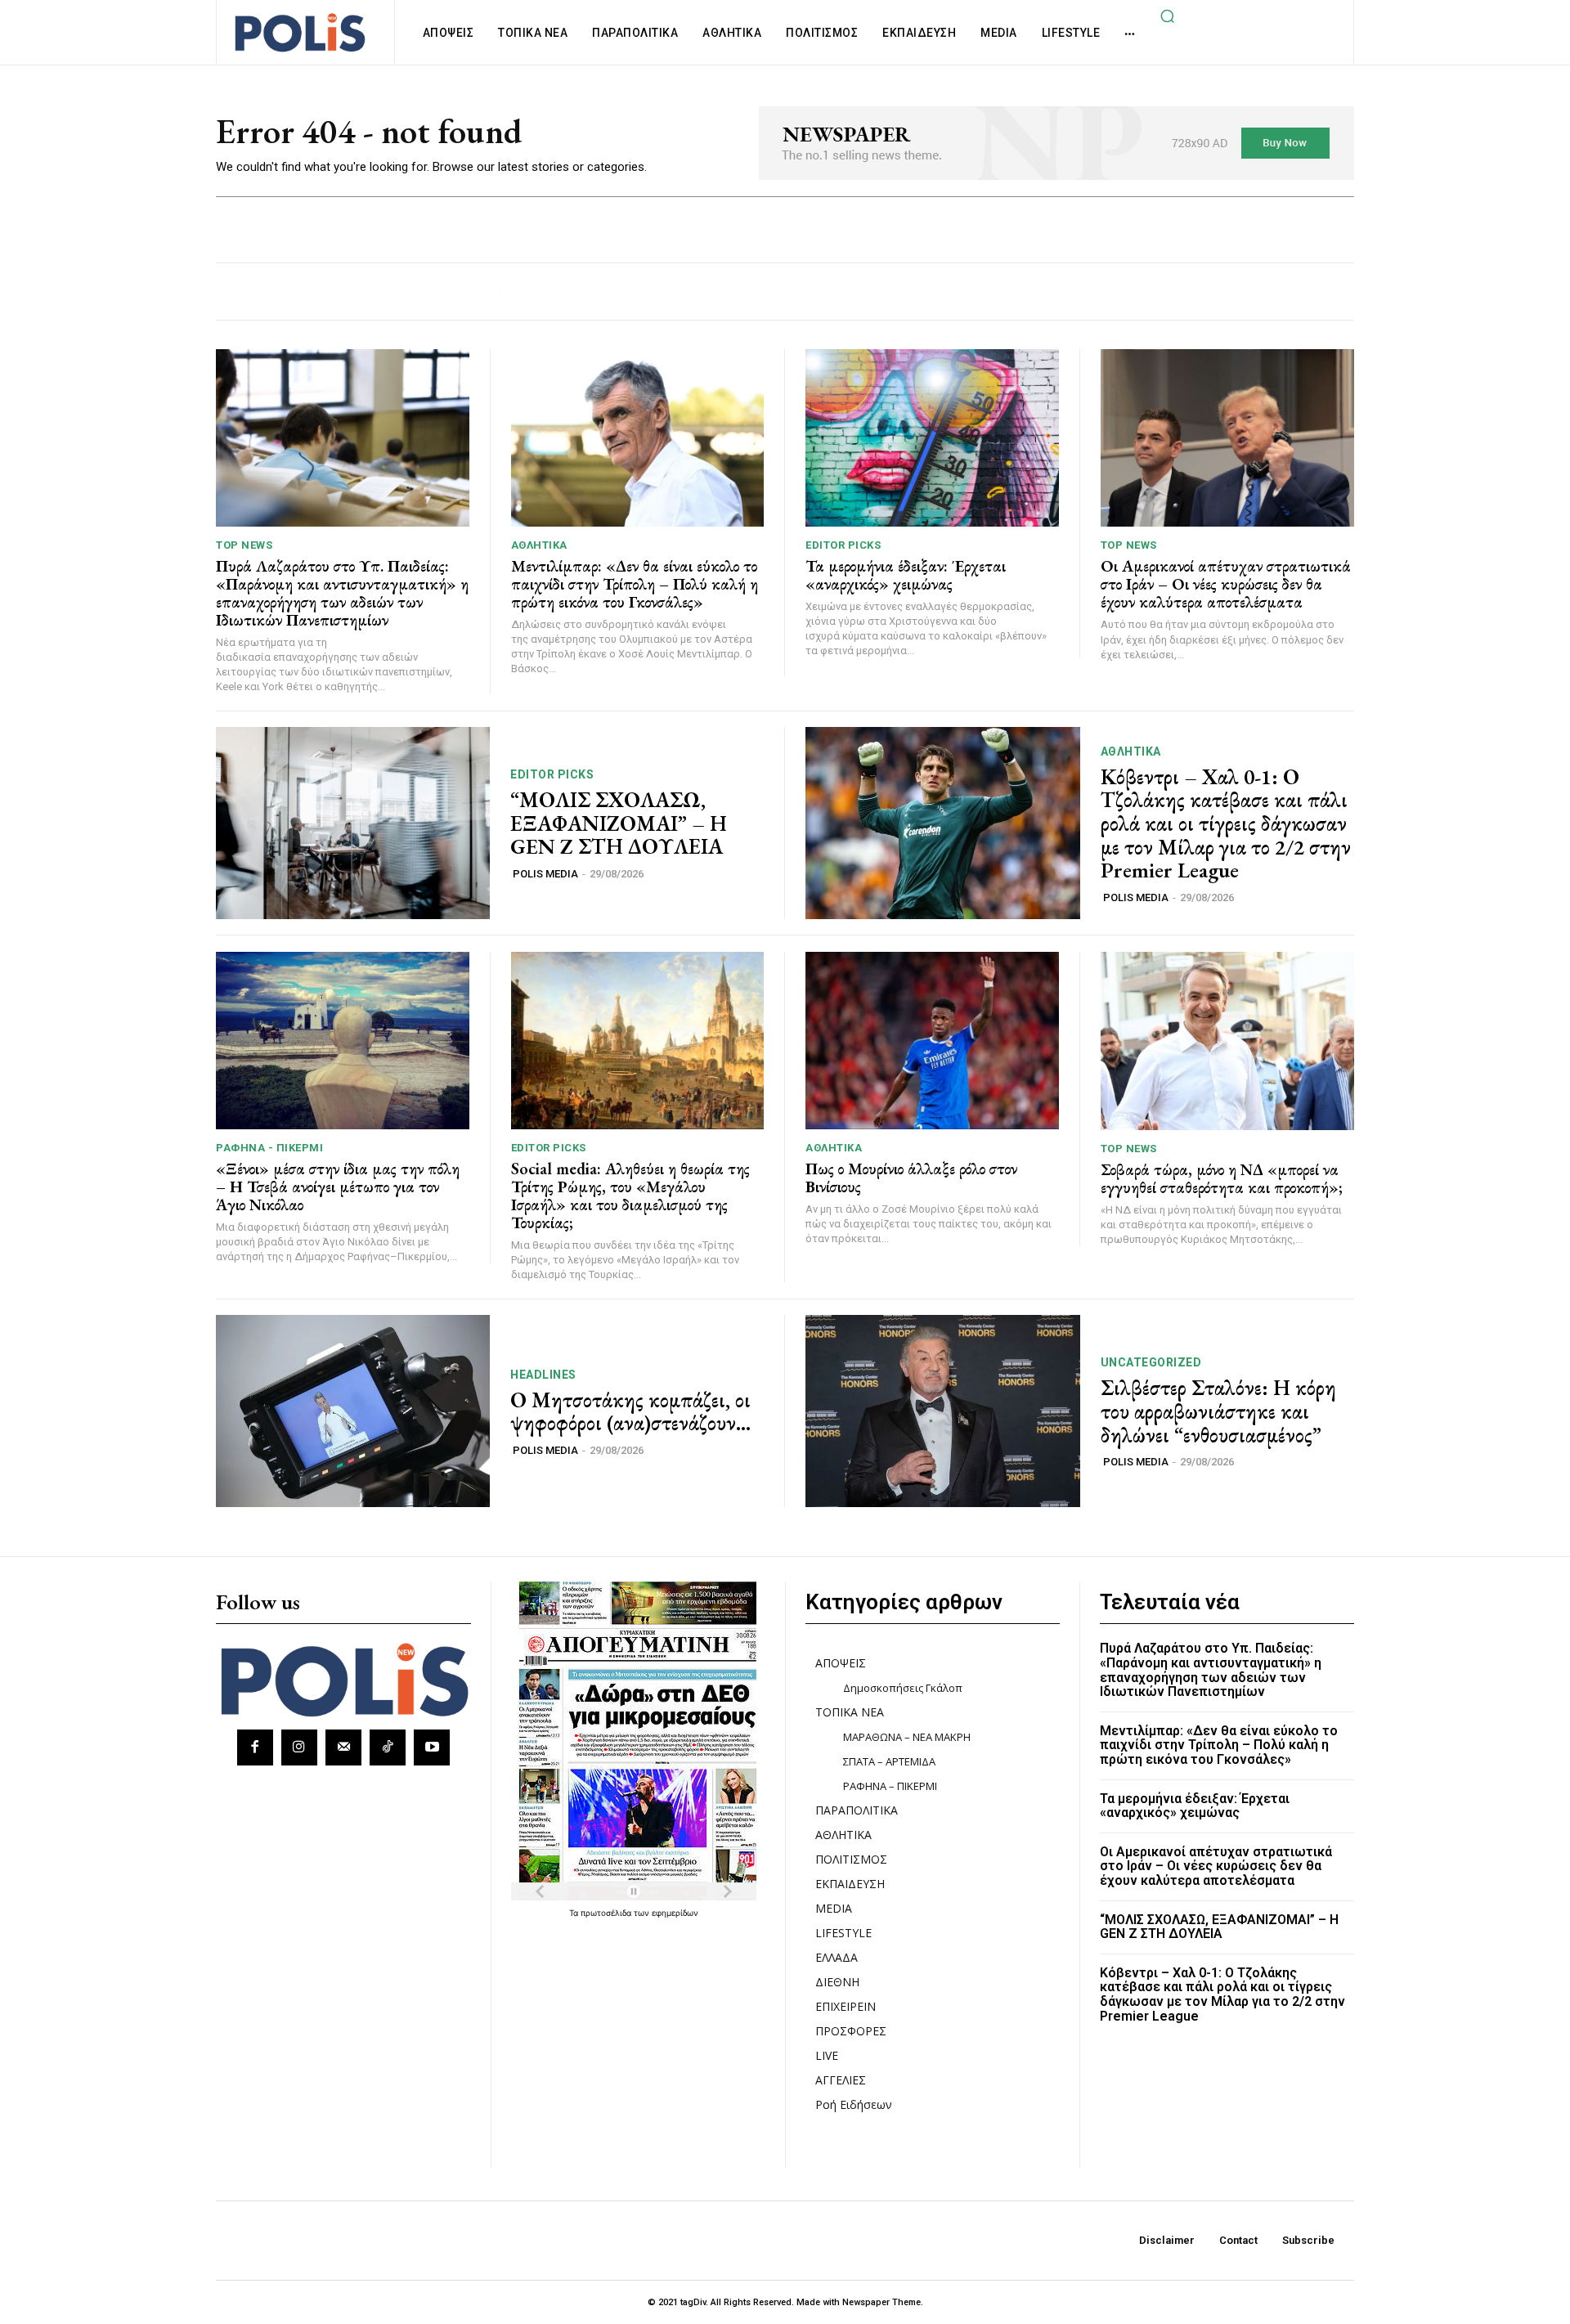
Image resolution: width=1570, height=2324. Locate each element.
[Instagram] (299, 1747)
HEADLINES (543, 1375)
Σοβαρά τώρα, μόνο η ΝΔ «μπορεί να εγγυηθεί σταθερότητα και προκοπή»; (1222, 1178)
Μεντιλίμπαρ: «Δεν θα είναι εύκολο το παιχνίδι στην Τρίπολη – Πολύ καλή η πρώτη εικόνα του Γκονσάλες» (635, 584)
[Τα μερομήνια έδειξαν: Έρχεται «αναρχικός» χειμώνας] (932, 438)
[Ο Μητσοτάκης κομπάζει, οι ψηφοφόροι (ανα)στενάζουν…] (353, 1411)
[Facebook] (255, 1747)
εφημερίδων (675, 1913)
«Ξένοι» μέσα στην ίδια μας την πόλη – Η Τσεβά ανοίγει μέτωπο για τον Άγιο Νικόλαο (338, 1187)
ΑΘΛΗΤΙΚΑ (539, 545)
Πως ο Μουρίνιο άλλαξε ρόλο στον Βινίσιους (911, 1178)
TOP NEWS (244, 545)
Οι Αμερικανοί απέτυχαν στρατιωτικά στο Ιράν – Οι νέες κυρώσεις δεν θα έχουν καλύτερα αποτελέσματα (1226, 584)
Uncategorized (1151, 1362)
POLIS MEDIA (545, 874)
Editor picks (843, 545)
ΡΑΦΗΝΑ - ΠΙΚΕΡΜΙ (269, 1148)
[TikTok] (388, 1747)
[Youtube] (432, 1747)
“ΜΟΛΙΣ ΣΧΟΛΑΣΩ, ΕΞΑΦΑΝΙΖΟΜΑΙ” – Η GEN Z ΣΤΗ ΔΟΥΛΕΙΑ (619, 823)
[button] (1167, 16)
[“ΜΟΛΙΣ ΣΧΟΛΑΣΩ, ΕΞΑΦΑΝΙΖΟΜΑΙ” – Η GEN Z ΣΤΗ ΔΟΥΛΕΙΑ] (353, 823)
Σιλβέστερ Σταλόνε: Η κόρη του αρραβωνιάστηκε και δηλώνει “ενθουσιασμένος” (1218, 1411)
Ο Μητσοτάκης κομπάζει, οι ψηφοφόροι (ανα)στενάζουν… (630, 1412)
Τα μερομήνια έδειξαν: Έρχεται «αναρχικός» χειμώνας (906, 575)
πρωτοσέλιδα (607, 1913)
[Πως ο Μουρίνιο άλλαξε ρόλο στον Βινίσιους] (932, 1041)
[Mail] (343, 1747)
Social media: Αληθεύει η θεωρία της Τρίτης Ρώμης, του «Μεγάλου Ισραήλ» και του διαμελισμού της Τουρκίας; (630, 1196)
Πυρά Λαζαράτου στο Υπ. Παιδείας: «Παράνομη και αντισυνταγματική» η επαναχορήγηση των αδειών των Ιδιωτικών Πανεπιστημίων (342, 593)
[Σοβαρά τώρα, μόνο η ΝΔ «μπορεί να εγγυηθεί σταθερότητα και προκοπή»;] (1228, 1041)
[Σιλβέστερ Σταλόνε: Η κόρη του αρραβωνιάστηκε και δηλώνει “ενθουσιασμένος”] (943, 1411)
